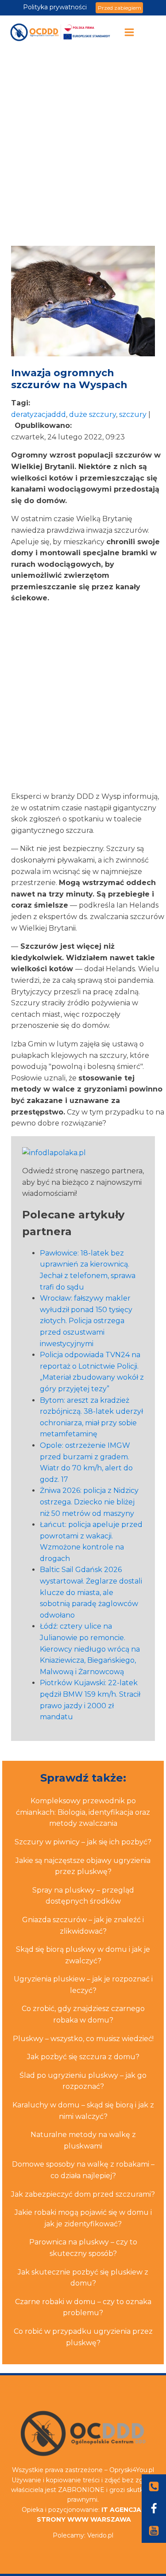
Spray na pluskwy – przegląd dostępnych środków (83, 1896)
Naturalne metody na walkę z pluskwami (83, 2140)
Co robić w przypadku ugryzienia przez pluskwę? (83, 2337)
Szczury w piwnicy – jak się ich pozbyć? (83, 1842)
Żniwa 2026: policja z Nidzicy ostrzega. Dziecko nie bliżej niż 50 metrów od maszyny (89, 1502)
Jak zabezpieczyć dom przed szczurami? (83, 2194)
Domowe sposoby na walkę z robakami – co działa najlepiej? (83, 2170)
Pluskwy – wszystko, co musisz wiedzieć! (83, 2039)
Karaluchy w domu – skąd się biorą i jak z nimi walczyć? (83, 2111)
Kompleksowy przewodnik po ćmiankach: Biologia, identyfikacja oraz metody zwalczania (83, 1812)
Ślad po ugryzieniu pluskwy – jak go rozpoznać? (83, 2081)
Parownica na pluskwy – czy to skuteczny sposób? (83, 2248)
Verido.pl (100, 2535)
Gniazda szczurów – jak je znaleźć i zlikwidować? (83, 1925)
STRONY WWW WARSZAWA (84, 2519)
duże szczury (93, 414)
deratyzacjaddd (39, 414)
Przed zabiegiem (120, 8)
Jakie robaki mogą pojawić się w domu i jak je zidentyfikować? (83, 2218)
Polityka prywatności (55, 7)
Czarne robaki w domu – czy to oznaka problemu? (83, 2307)
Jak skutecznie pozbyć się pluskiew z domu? (83, 2278)
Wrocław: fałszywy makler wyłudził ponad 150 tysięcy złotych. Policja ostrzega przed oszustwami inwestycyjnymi (86, 1321)
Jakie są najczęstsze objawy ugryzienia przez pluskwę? (83, 1866)
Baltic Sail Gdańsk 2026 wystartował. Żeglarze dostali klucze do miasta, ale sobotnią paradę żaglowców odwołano (91, 1592)
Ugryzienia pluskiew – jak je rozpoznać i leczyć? (83, 1985)
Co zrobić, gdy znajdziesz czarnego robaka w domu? (83, 2014)
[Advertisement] (83, 147)
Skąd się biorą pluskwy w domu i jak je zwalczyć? (83, 1955)
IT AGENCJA (121, 2510)
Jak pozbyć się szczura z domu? (83, 2057)
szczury (133, 414)
